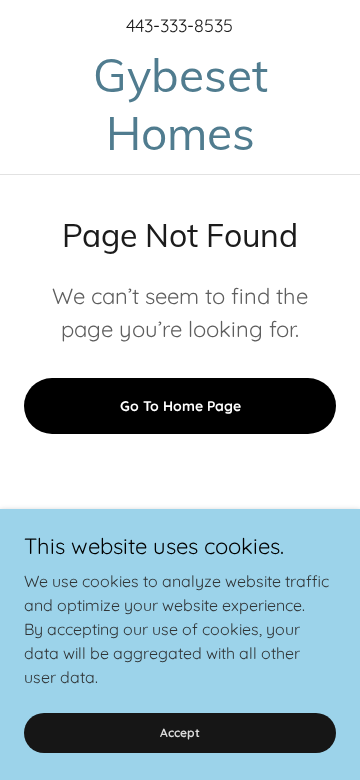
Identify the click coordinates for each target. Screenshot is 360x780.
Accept (180, 732)
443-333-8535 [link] (179, 25)
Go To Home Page (180, 406)
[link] (180, 104)
